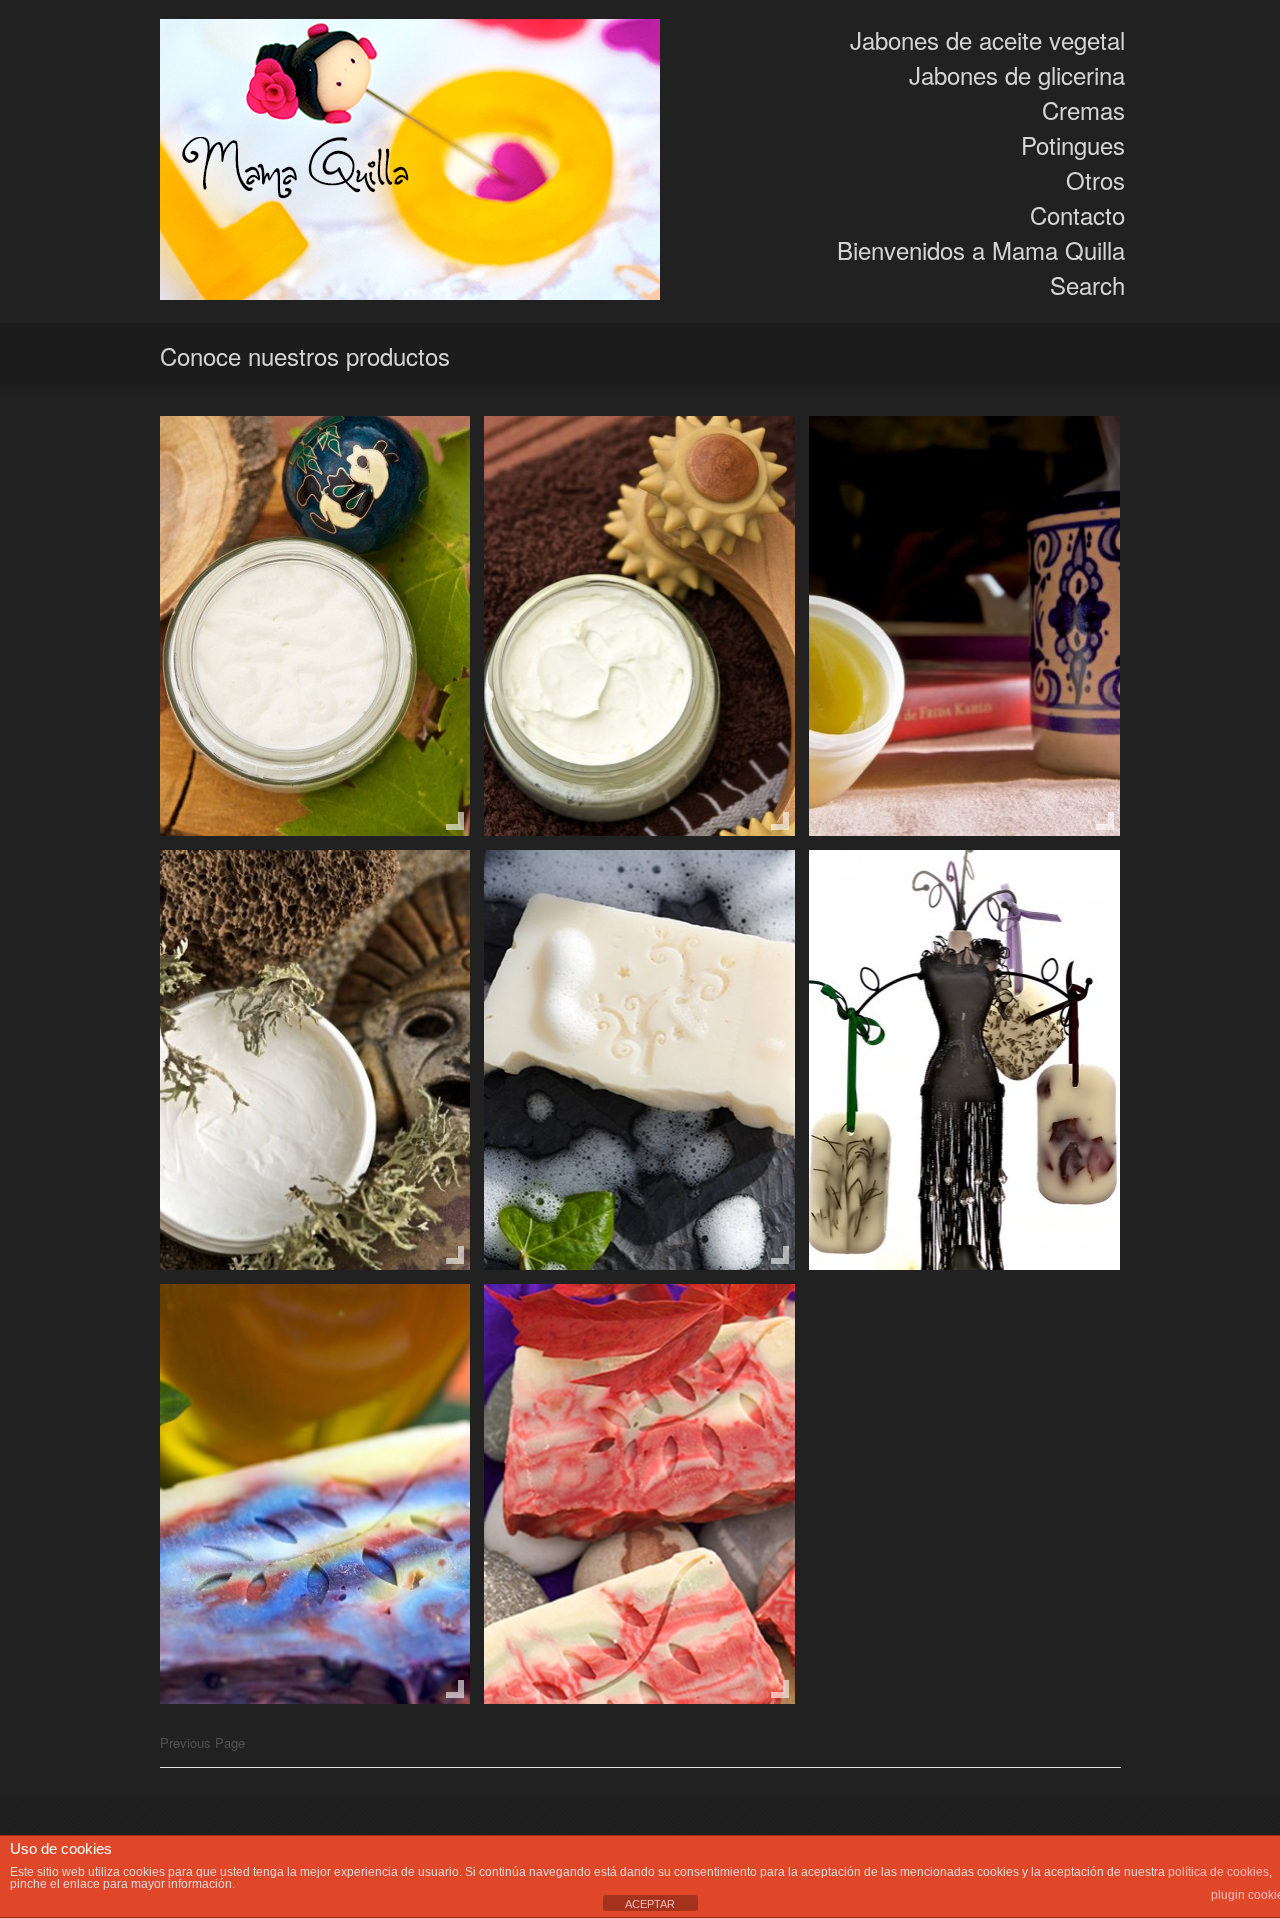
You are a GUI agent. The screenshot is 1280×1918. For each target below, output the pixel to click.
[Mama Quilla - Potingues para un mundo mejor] (410, 161)
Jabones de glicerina (1017, 74)
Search (1087, 284)
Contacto (1077, 214)
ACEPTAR (650, 1904)
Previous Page (202, 1742)
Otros (1095, 179)
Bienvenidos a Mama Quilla (981, 249)
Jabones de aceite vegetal (987, 39)
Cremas (1083, 109)
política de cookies (1218, 1872)
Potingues (1073, 144)
